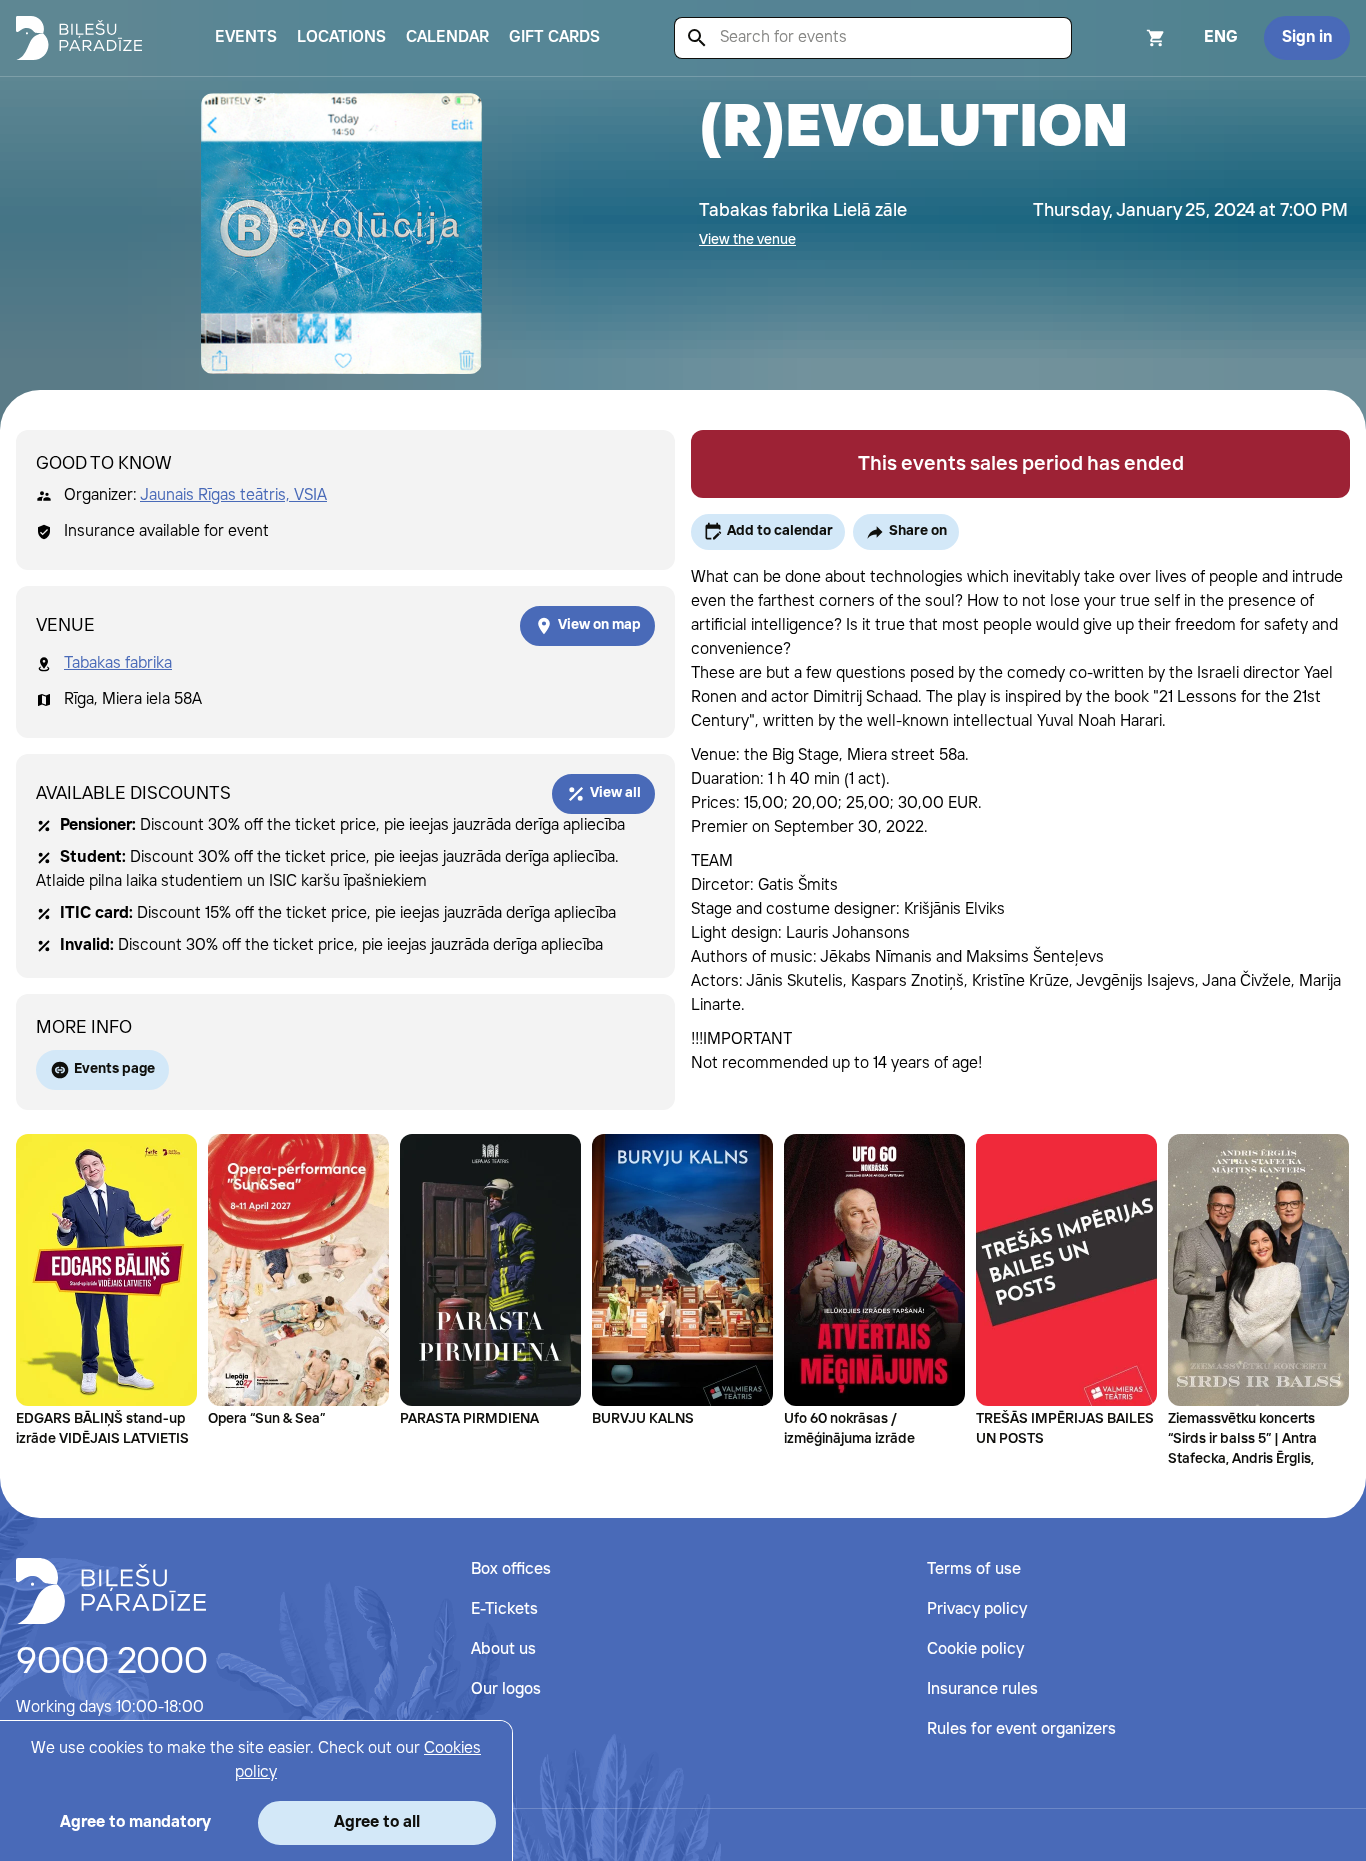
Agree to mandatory (135, 1822)
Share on (918, 531)
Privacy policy (977, 1609)
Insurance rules (982, 1689)
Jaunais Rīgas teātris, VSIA (233, 495)
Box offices (511, 1569)
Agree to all (377, 1822)
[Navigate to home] (111, 1591)
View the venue (747, 240)
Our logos (506, 1689)
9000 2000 (112, 1663)
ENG (1221, 37)
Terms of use (974, 1569)
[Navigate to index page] (79, 38)
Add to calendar (780, 531)
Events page (114, 1069)
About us (503, 1649)
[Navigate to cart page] (1129, 38)
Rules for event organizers (1021, 1729)
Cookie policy (975, 1649)
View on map (599, 625)
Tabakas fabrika (118, 663)
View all (615, 793)
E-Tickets (504, 1609)
